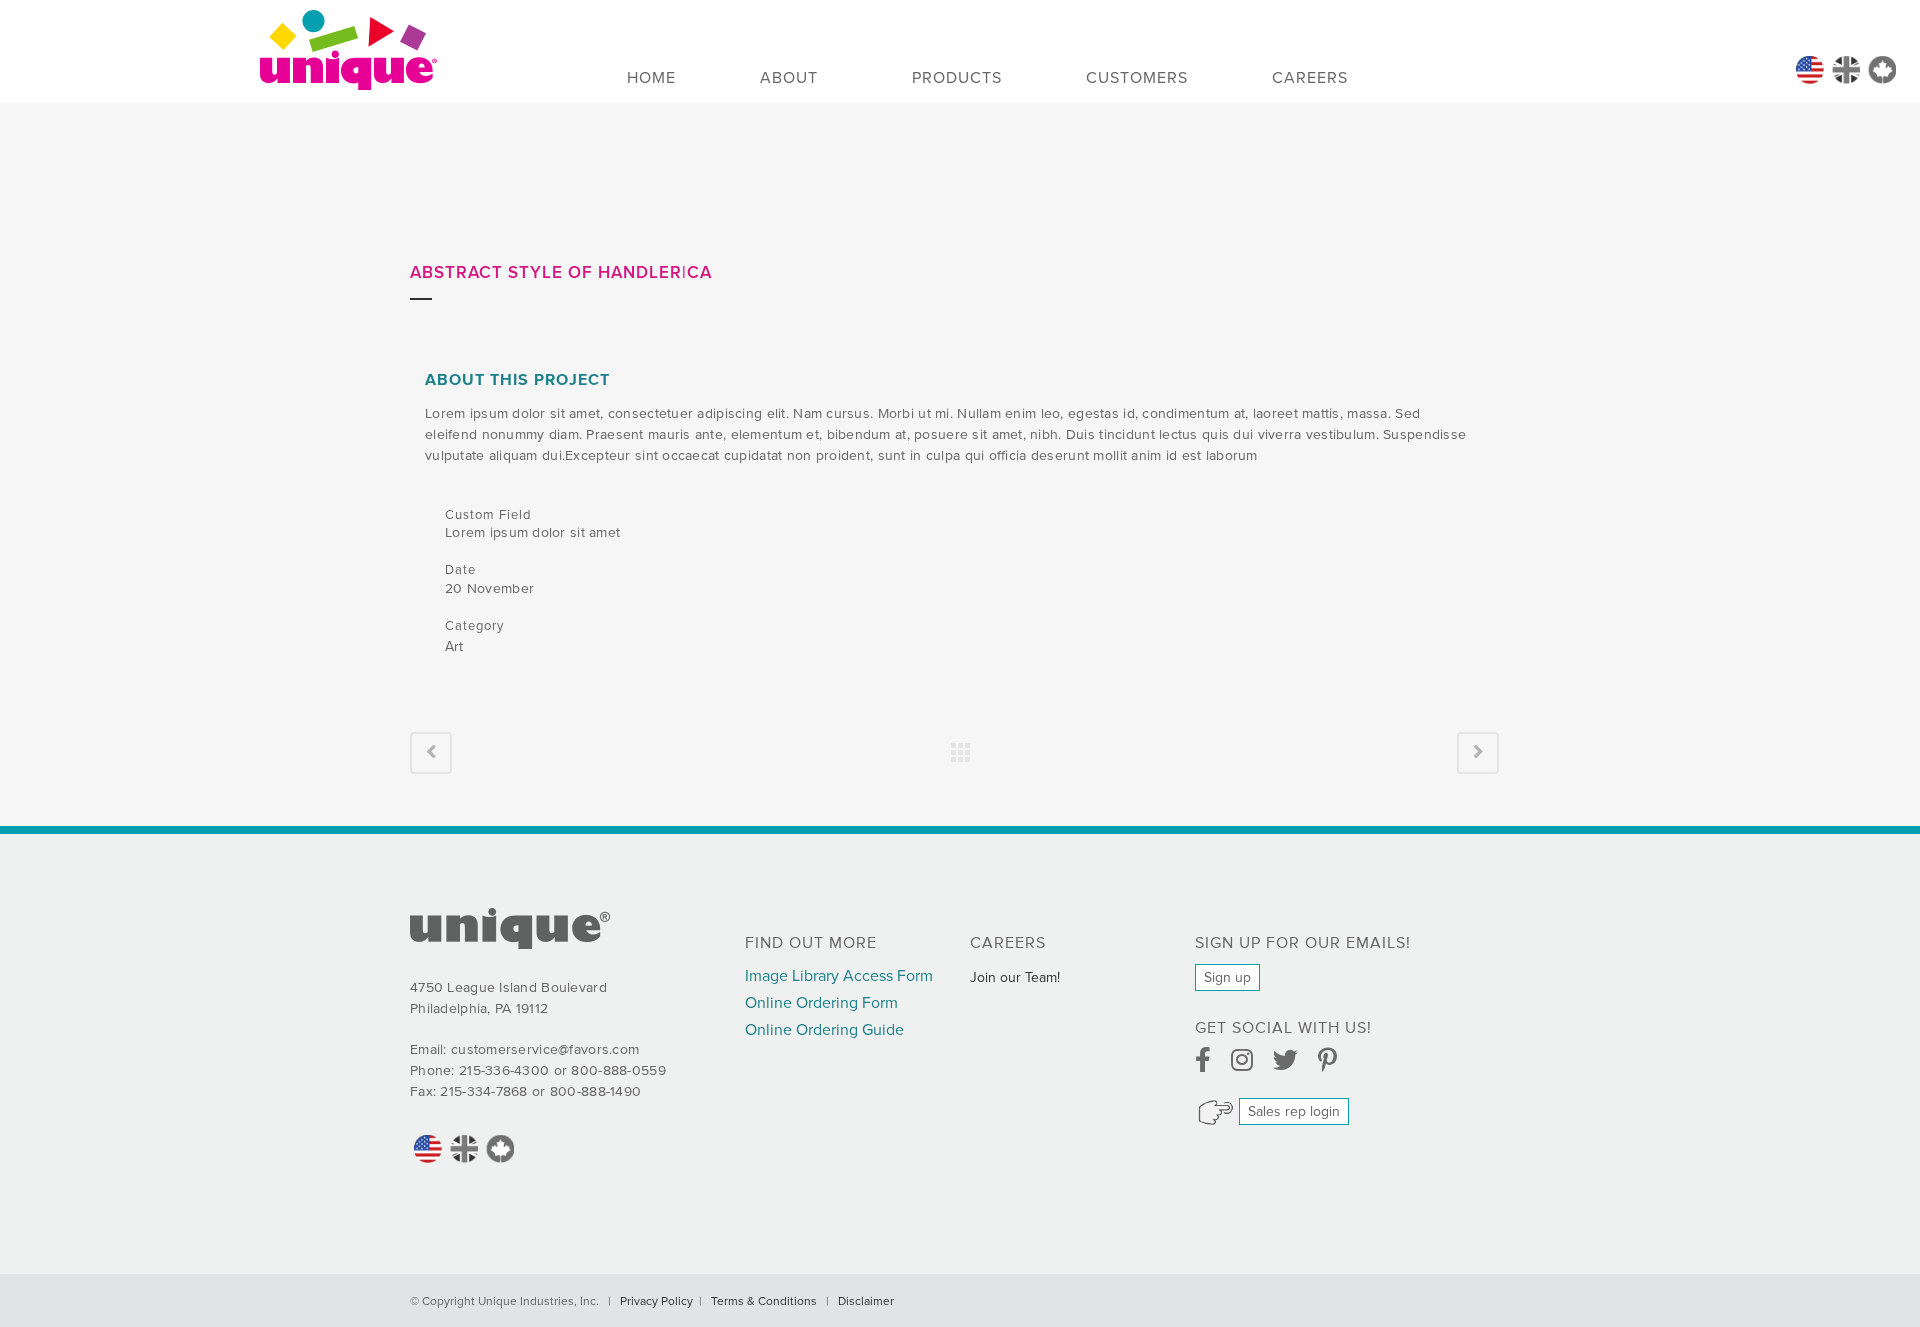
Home (1810, 70)
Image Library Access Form (839, 976)
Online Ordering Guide (824, 1030)
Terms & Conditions (764, 1301)
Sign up (1227, 977)
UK (1846, 70)
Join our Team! (1015, 977)
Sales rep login (1294, 1111)
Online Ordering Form (821, 1003)
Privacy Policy (656, 1301)
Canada (1882, 70)
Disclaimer (866, 1301)
